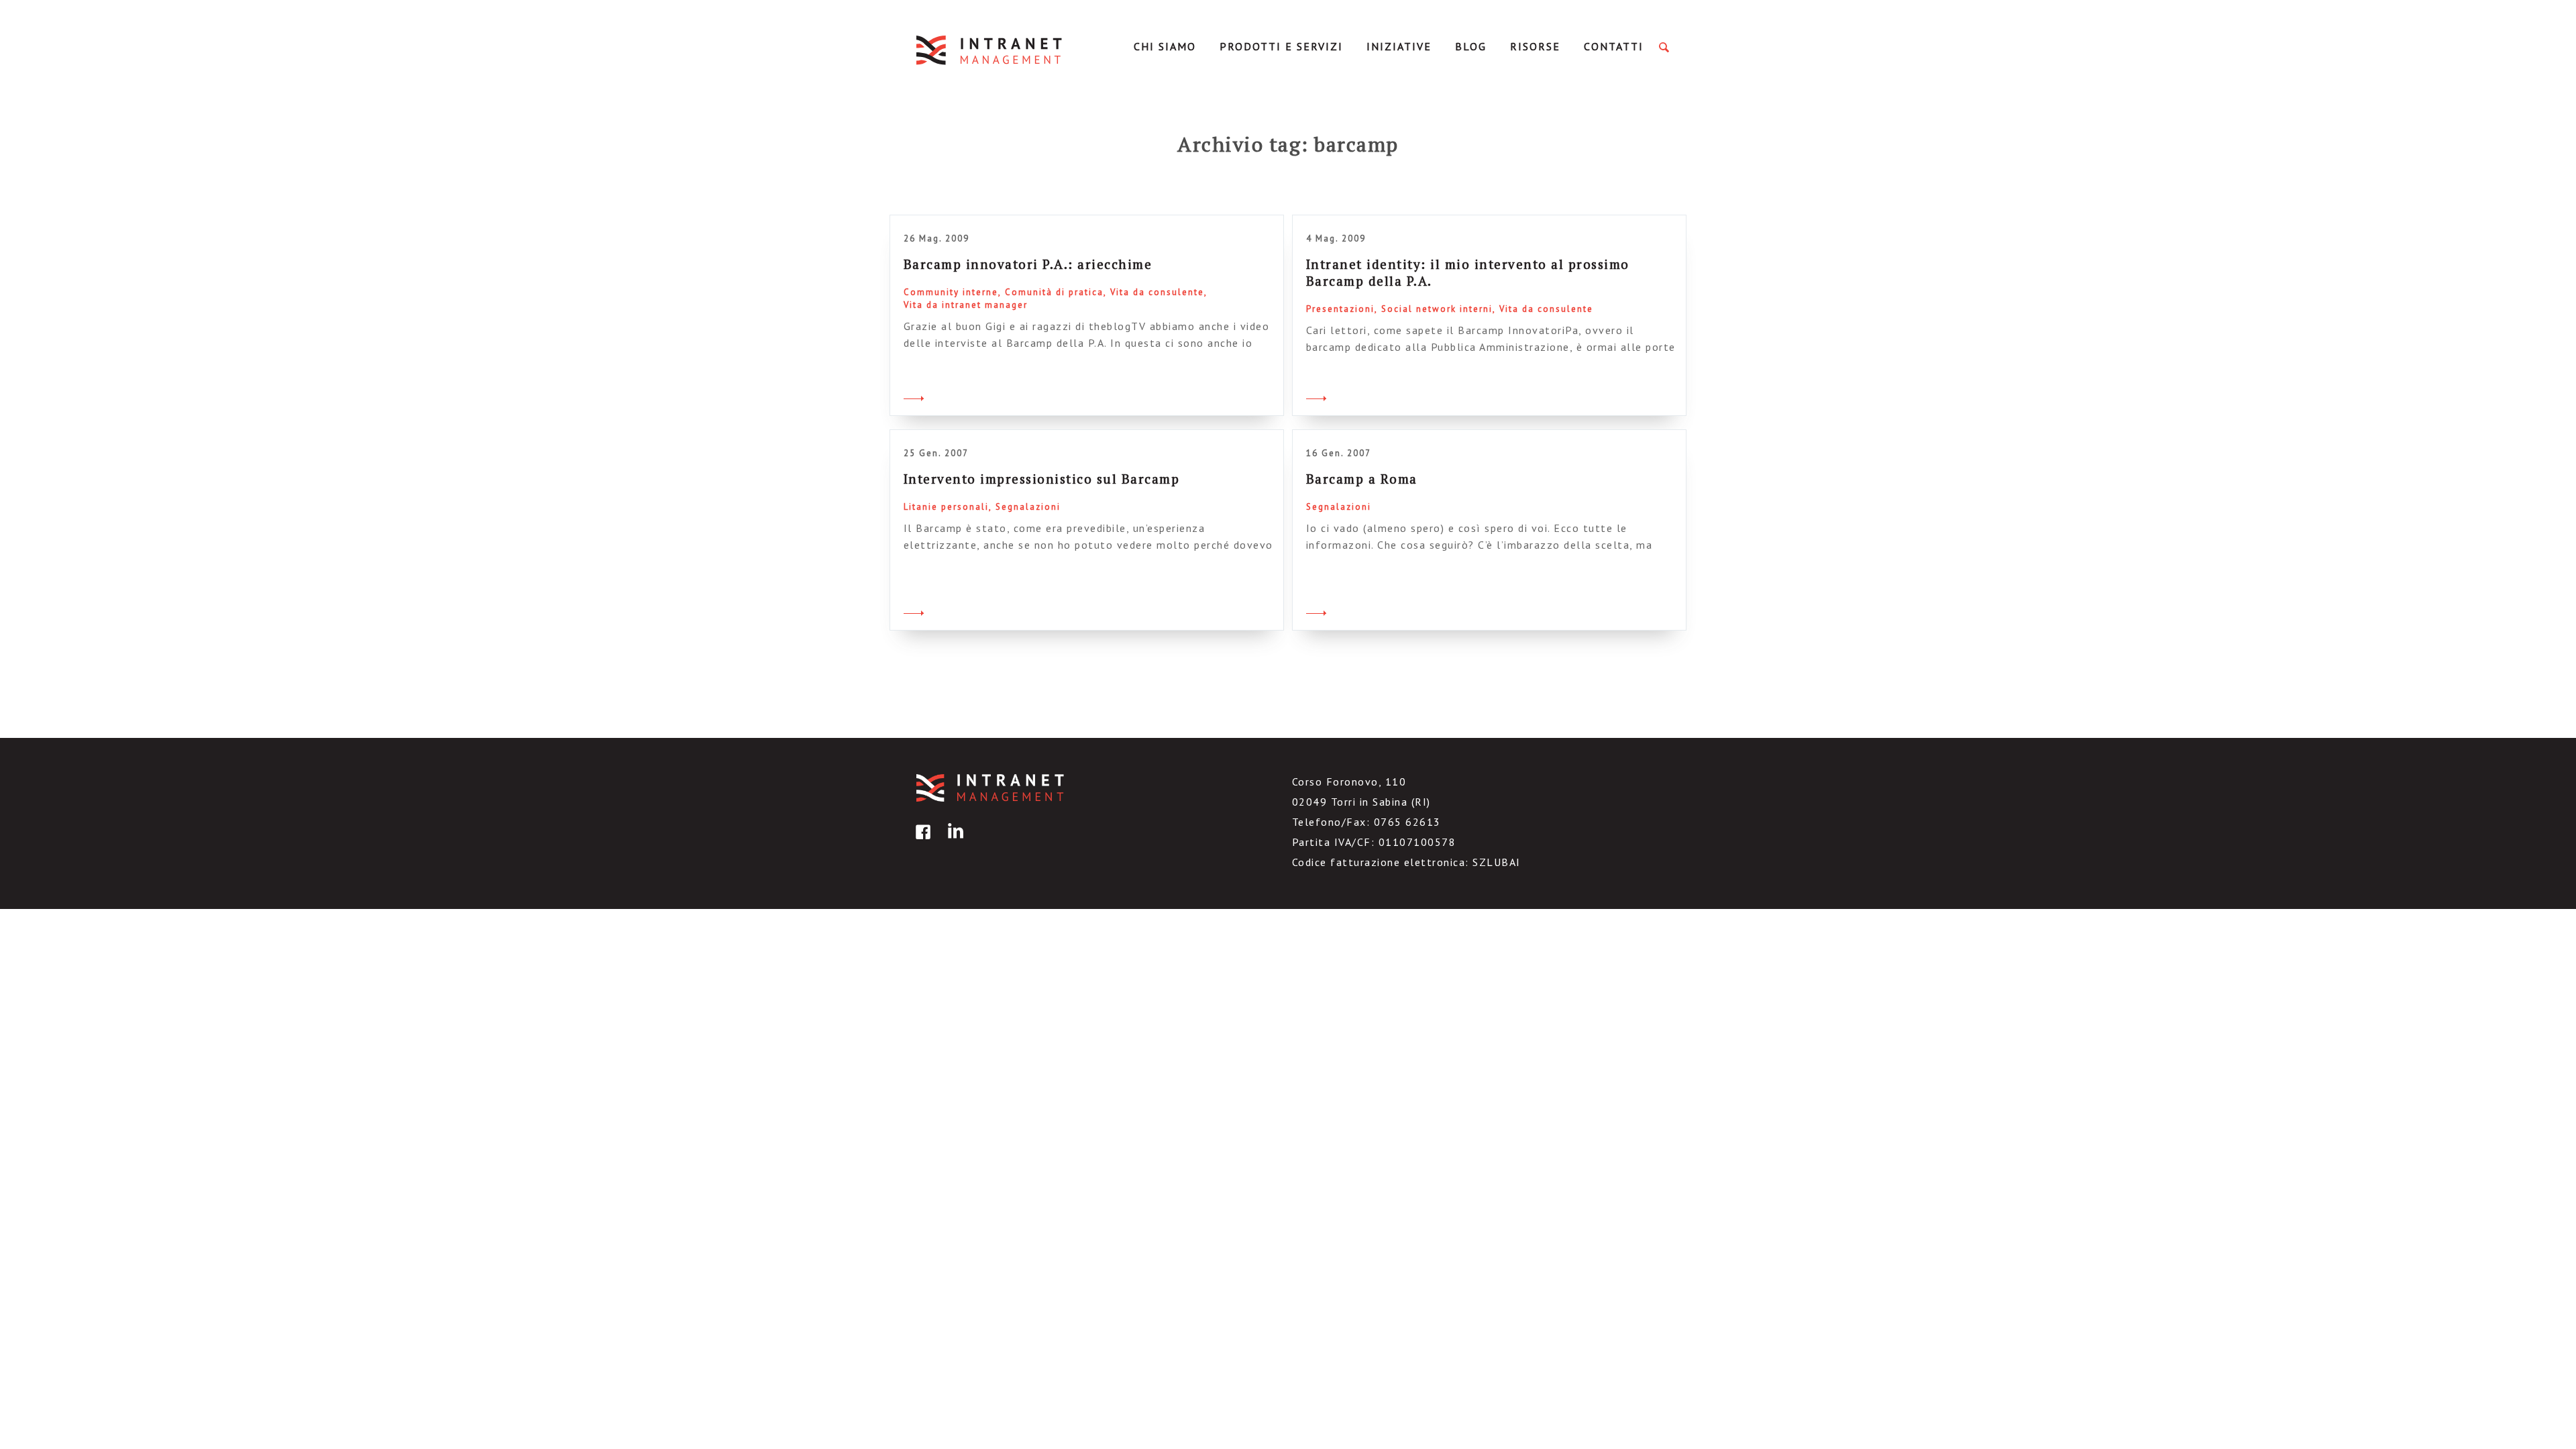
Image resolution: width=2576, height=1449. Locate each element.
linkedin (953, 842)
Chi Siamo (1165, 46)
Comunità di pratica (1054, 292)
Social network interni (1437, 309)
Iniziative (1399, 46)
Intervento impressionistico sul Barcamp (1042, 479)
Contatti (1614, 46)
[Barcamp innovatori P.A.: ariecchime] (914, 396)
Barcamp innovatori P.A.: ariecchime (1028, 264)
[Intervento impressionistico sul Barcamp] (914, 611)
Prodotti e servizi (1281, 46)
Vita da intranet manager (966, 305)
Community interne (951, 292)
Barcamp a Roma (1362, 479)
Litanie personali (946, 507)
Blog (1471, 46)
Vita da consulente (1157, 292)
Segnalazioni (1028, 507)
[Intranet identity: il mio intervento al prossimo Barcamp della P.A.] (1316, 396)
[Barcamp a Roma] (1316, 611)
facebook (921, 842)
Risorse (1535, 46)
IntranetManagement (990, 50)
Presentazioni (1340, 309)
